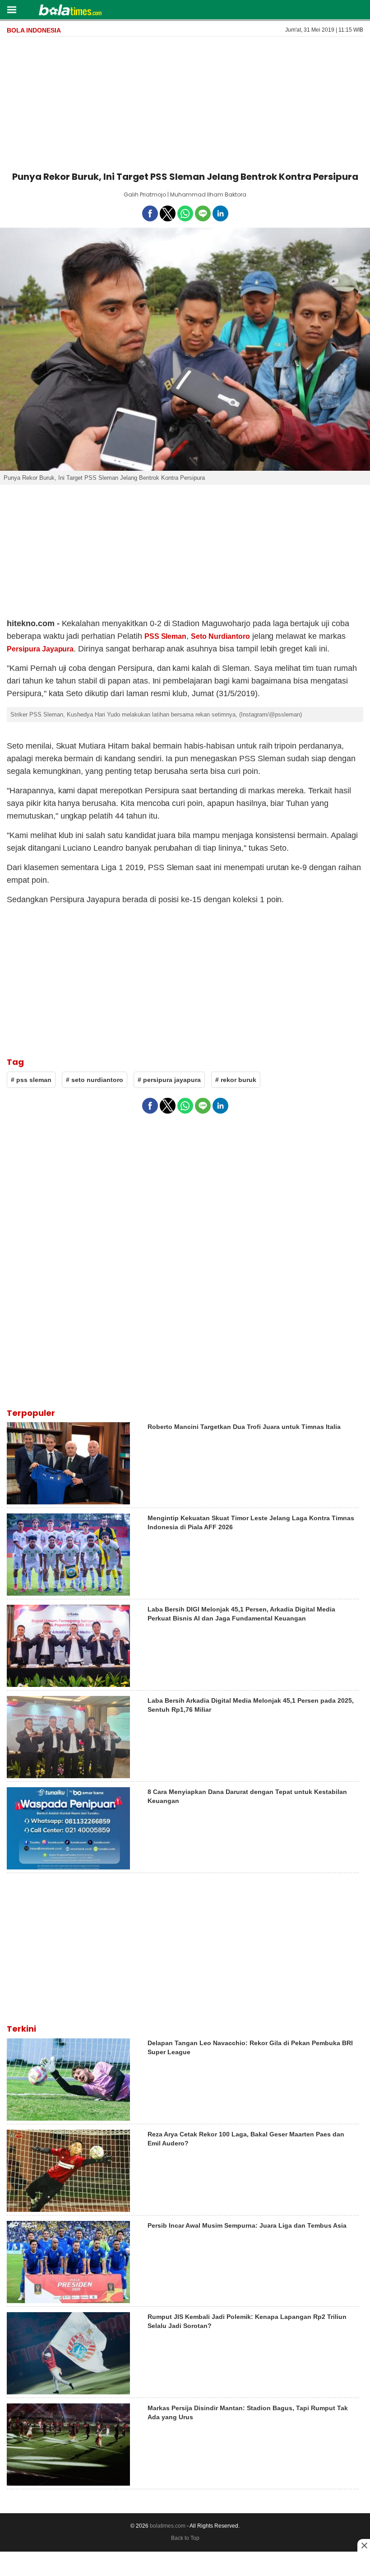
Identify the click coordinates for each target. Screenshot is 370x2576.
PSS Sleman (166, 636)
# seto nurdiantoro (95, 1080)
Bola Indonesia (34, 30)
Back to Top (185, 2538)
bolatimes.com (168, 2526)
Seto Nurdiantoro (220, 636)
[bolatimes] (70, 11)
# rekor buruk (236, 1080)
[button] (12, 9)
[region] (185, 102)
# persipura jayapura (169, 1080)
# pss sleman (31, 1080)
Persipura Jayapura (40, 649)
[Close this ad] (364, 2545)
